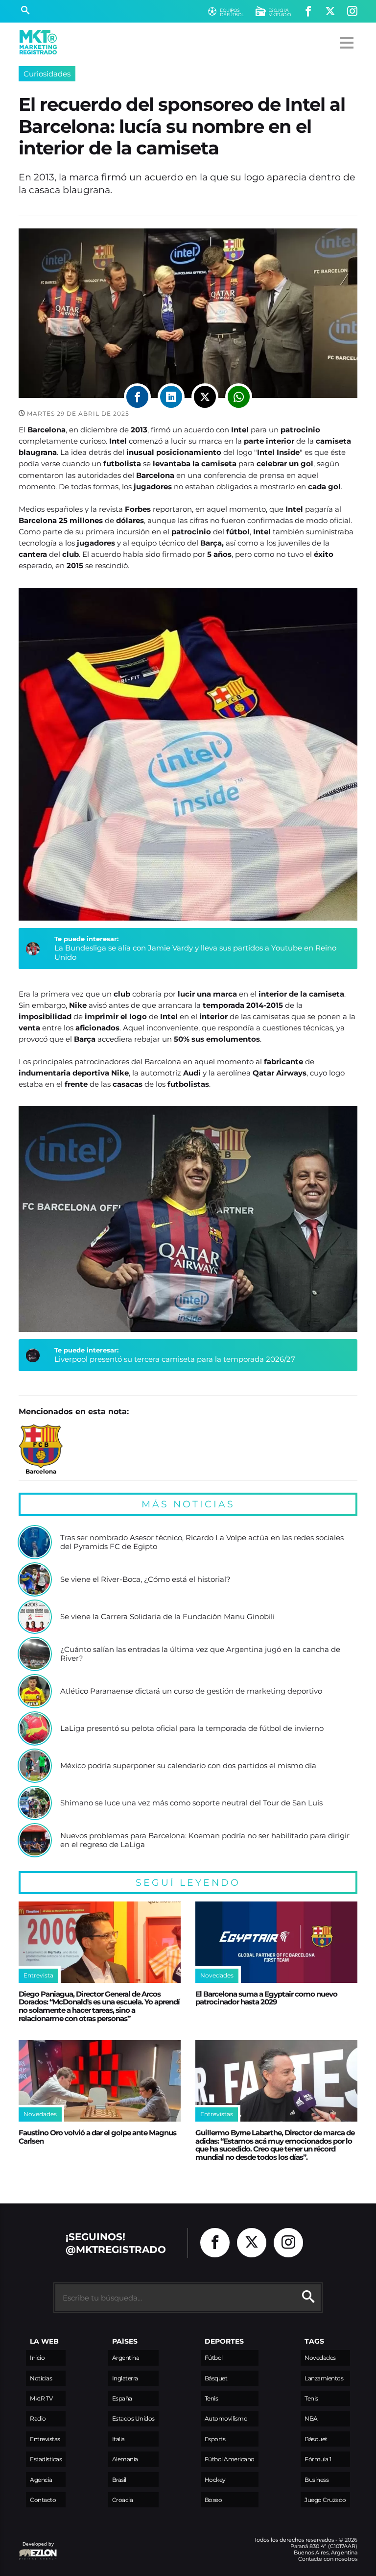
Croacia (123, 2500)
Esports (215, 2439)
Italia (118, 2439)
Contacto (43, 2500)
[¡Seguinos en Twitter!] (330, 12)
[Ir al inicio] (38, 42)
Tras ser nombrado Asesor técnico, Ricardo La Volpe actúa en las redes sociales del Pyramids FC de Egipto (202, 1542)
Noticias (41, 2378)
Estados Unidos (133, 2418)
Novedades (320, 2358)
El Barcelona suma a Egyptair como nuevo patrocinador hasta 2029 (266, 1998)
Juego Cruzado (325, 2500)
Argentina (126, 2358)
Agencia (41, 2480)
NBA (311, 2418)
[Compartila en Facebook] (137, 397)
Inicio (37, 2358)
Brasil (119, 2480)
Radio (38, 2418)
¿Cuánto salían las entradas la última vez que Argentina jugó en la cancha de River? (200, 1654)
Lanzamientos (324, 2378)
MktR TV (41, 2398)
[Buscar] (25, 11)
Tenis (211, 2398)
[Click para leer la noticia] (35, 1542)
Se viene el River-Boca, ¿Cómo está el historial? (145, 1579)
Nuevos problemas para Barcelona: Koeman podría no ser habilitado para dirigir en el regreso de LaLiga (205, 1840)
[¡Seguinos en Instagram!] (352, 12)
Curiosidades (47, 74)
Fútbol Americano (230, 2459)
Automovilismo (226, 2418)
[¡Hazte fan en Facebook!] (308, 12)
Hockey (215, 2480)
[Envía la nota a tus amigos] (239, 397)
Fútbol (214, 2358)
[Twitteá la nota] (205, 397)
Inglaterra (125, 2378)
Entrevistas (45, 2439)
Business (317, 2480)
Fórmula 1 (318, 2459)
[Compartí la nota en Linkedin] (171, 397)
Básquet (216, 2378)
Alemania (125, 2459)
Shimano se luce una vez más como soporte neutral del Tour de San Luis (191, 1803)
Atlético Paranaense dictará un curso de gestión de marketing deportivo (191, 1691)
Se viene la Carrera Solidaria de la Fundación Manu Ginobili (167, 1617)
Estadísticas (46, 2459)
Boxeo (213, 2500)
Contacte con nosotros (328, 2559)
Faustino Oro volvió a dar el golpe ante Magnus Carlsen (97, 2137)
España (122, 2398)
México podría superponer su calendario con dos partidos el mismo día (188, 1766)
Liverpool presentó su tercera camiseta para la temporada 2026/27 (175, 1359)
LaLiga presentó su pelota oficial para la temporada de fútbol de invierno (192, 1728)
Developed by (36, 2549)
